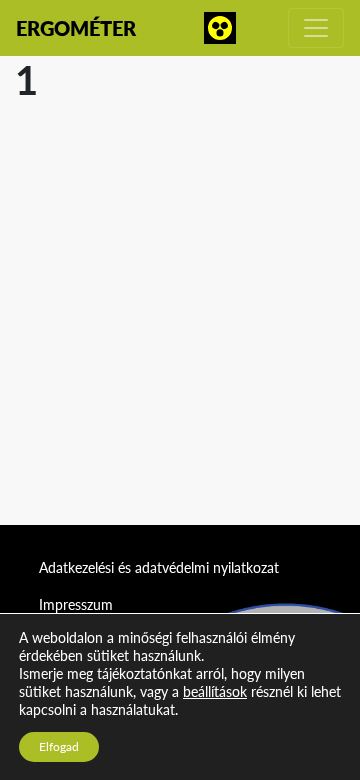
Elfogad (59, 746)
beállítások (215, 691)
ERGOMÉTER (76, 28)
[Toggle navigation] (316, 28)
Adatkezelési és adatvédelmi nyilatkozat (159, 567)
